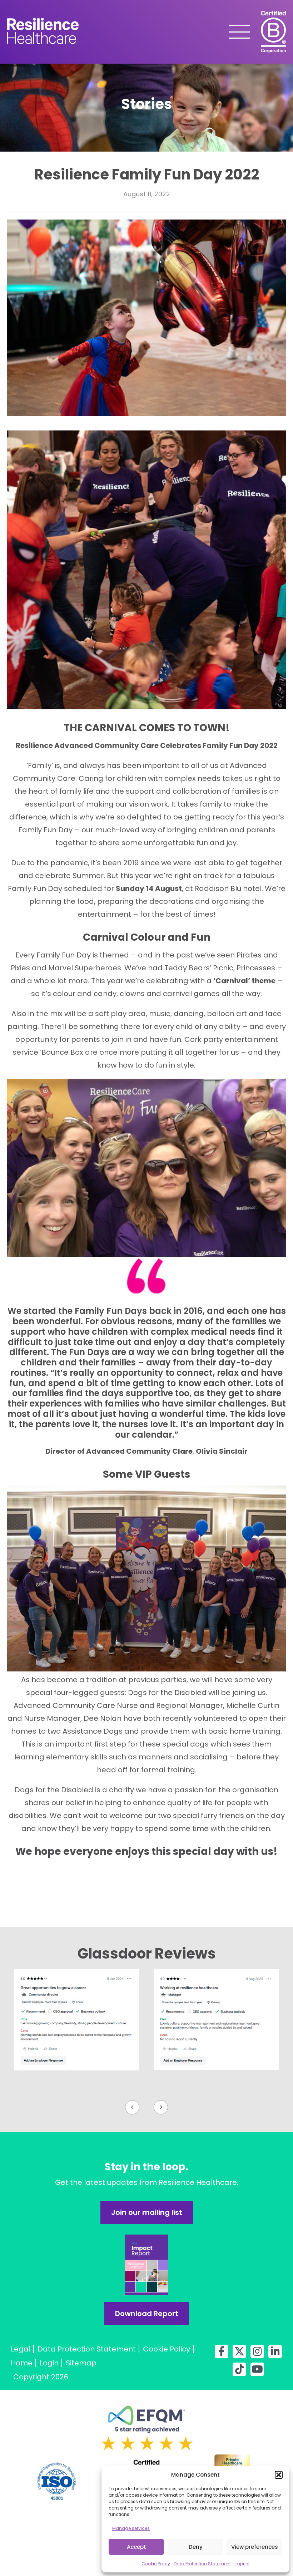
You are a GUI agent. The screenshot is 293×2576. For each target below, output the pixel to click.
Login (49, 2363)
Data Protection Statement (202, 2564)
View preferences (255, 2547)
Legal (21, 2349)
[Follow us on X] (239, 2351)
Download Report (147, 2314)
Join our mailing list (147, 2212)
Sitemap (81, 2363)
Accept (136, 2547)
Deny (196, 2547)
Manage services (131, 2528)
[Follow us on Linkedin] (275, 2351)
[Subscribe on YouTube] (257, 2369)
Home (22, 2363)
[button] (279, 2475)
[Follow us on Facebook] (222, 2351)
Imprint (242, 2564)
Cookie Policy (156, 2564)
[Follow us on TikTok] (239, 2369)
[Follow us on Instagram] (257, 2351)
